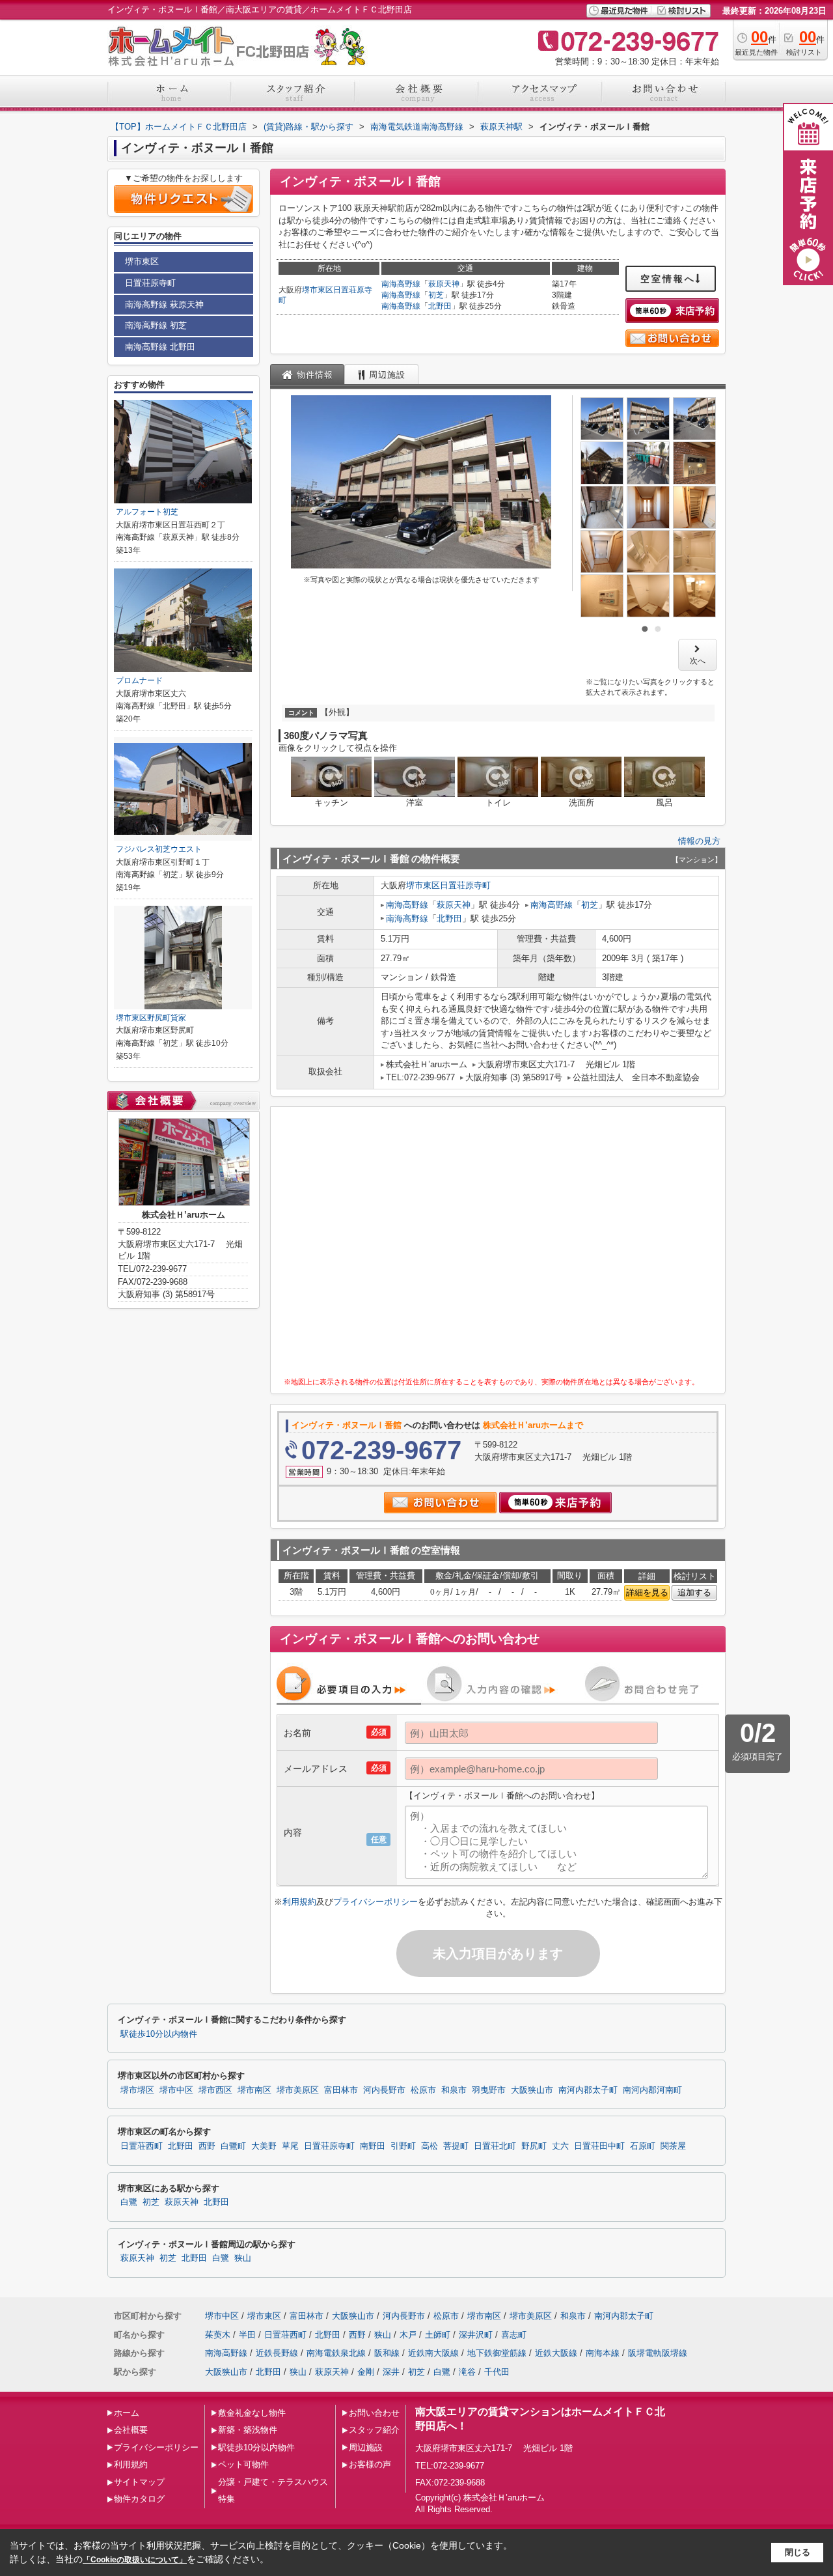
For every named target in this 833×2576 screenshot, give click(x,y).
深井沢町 (476, 2335)
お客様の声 (370, 2464)
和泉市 (454, 2090)
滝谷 (467, 2372)
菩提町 (456, 2146)
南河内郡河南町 (652, 2090)
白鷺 (129, 2202)
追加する (694, 1592)
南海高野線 (401, 284)
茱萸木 (218, 2335)
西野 (207, 2146)
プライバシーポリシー (376, 1902)
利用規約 (299, 1902)
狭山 (243, 2258)
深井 (391, 2372)
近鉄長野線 (277, 2353)
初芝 (436, 295)
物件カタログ (139, 2499)
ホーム (127, 2413)
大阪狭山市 (532, 2090)
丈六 (560, 2146)
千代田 (497, 2372)
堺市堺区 (137, 2090)
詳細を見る (647, 1592)
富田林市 (341, 2090)
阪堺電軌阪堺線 (658, 2353)
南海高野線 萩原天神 (164, 304)
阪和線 (387, 2353)
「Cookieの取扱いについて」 (135, 2560)
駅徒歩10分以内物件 (159, 2034)
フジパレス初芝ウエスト (159, 849)
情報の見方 (699, 841)
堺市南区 (254, 2090)
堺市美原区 (298, 2090)
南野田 (373, 2146)
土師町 (438, 2335)
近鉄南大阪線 (433, 2353)
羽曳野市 (489, 2090)
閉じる (798, 2552)
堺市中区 (176, 2090)
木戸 (408, 2335)
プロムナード (139, 680)
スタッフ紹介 (374, 2430)
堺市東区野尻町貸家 (151, 1018)
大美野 (264, 2146)
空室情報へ (668, 279)
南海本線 (603, 2353)
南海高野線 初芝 (156, 325)
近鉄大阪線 (556, 2353)
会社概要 (131, 2430)
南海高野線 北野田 (160, 347)
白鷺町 (233, 2146)
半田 (247, 2335)
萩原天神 (444, 284)
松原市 (423, 2090)
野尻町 (534, 2146)
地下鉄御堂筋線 (497, 2353)
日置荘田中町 (599, 2146)
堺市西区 (215, 2090)
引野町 (403, 2146)
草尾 (290, 2146)
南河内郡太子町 (588, 2090)
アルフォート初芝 (147, 512)
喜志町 (514, 2335)
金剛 (366, 2372)
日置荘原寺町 (465, 885)
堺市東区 (318, 290)
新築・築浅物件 (248, 2430)
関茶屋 (673, 2146)
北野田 (440, 306)
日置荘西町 (142, 2146)
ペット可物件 (243, 2464)
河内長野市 (384, 2090)
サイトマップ (139, 2482)
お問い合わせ (374, 2413)
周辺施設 (366, 2447)
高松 (430, 2146)
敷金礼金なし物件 (252, 2413)
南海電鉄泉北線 (336, 2353)
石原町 (643, 2146)
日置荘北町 (495, 2146)
